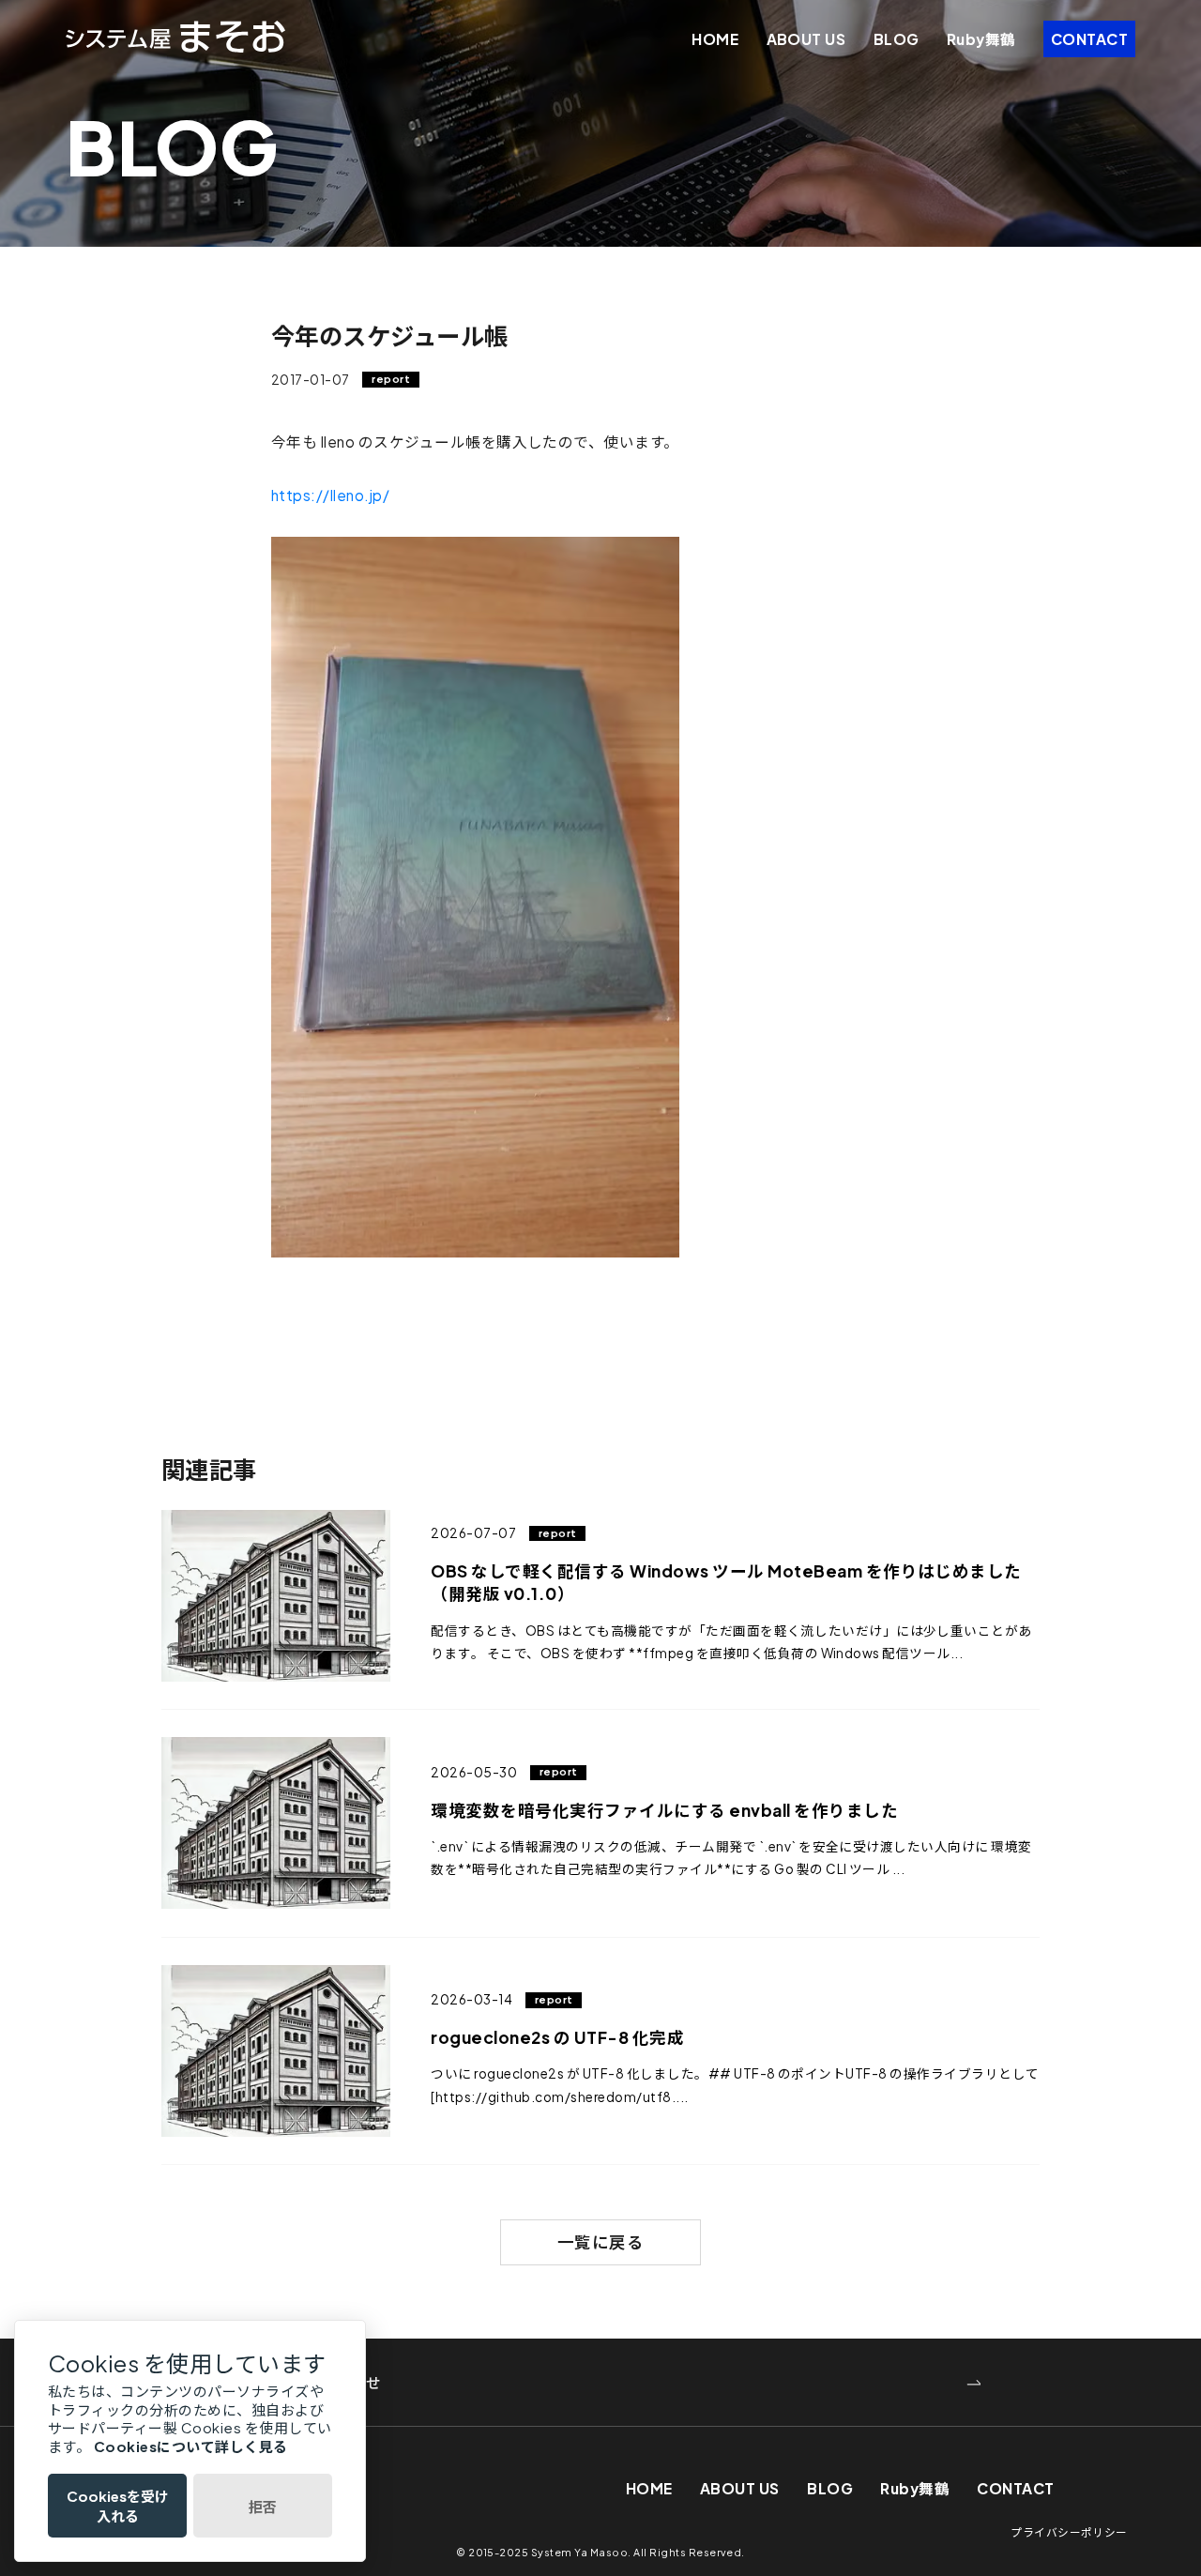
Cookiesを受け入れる (118, 2506)
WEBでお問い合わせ (311, 2382)
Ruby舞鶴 (981, 39)
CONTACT (1089, 39)
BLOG (897, 39)
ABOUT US (806, 39)
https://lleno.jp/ (330, 495)
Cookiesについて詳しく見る (191, 2446)
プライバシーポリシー (1069, 2532)
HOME (715, 39)
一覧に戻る (600, 2242)
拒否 (263, 2506)
